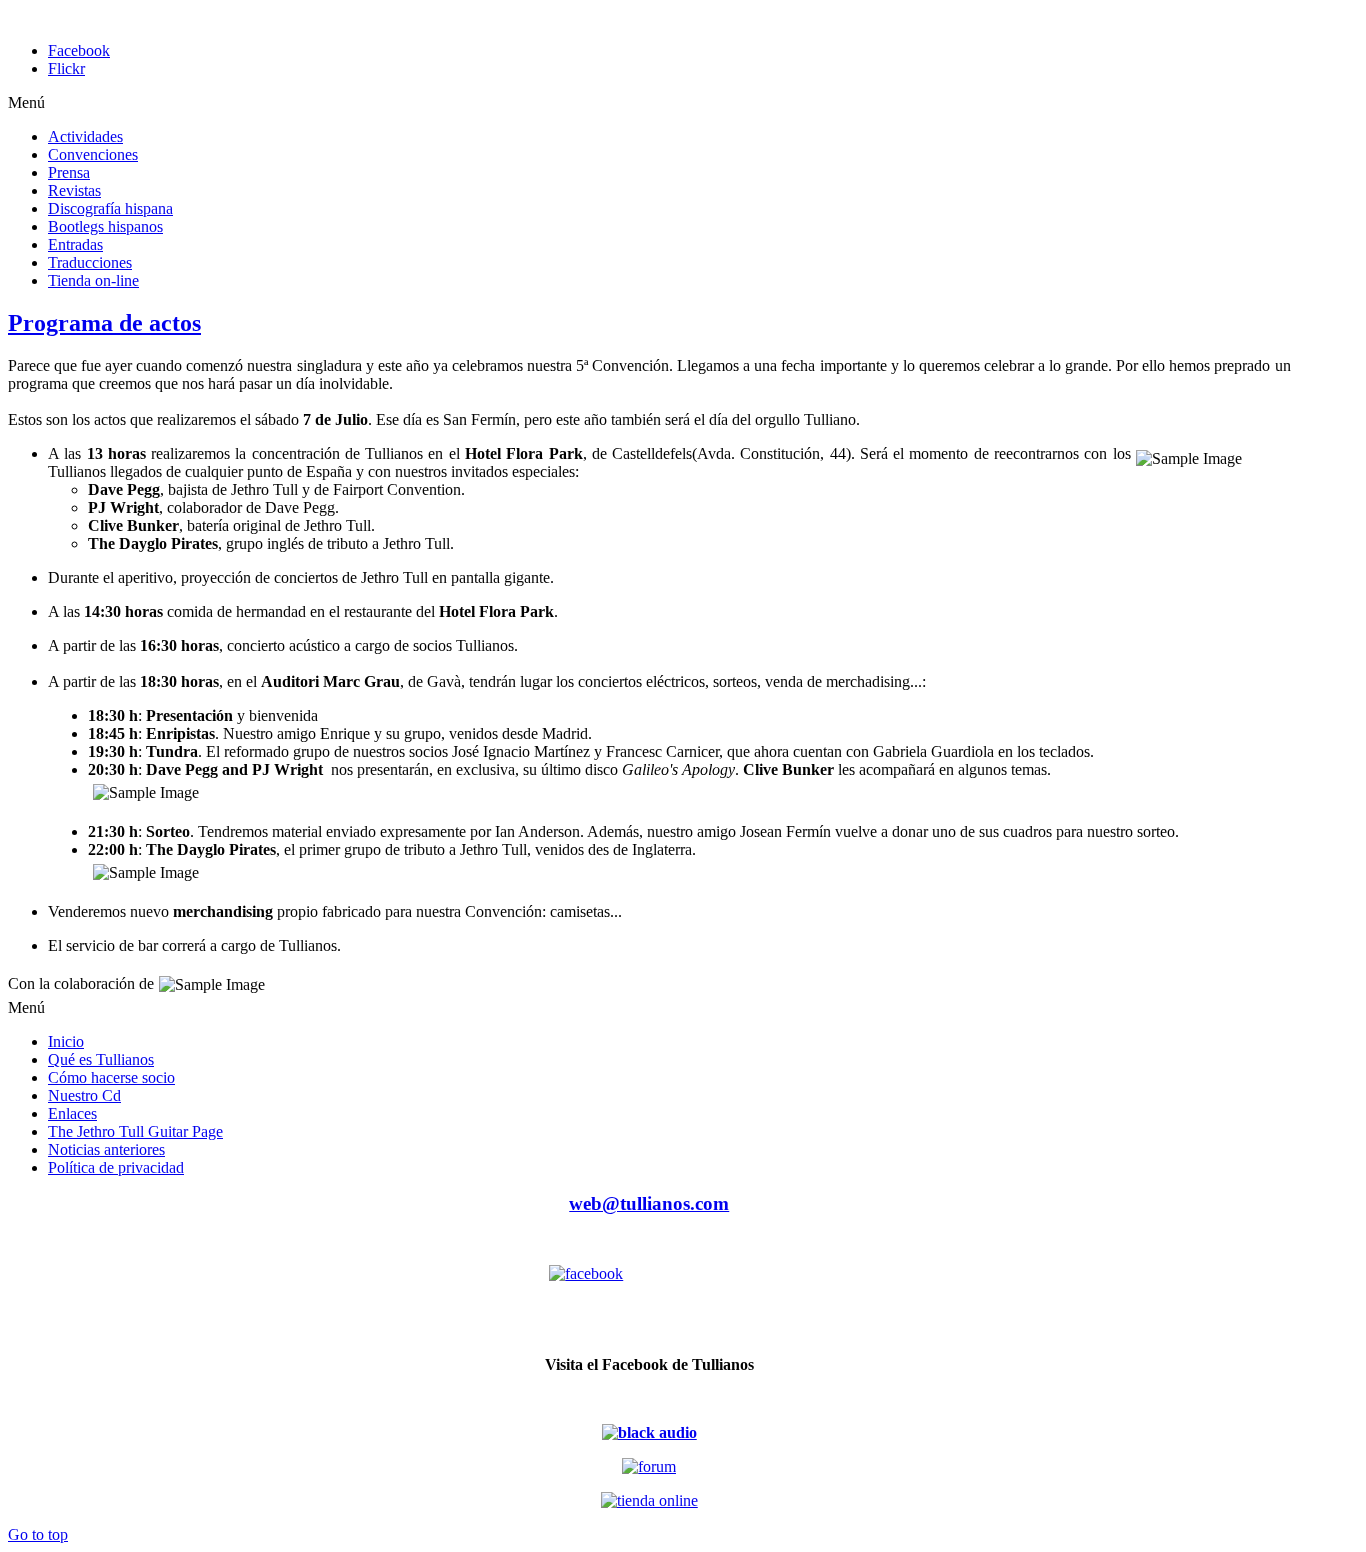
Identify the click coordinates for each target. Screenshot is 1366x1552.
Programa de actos (104, 323)
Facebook (79, 50)
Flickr (66, 68)
